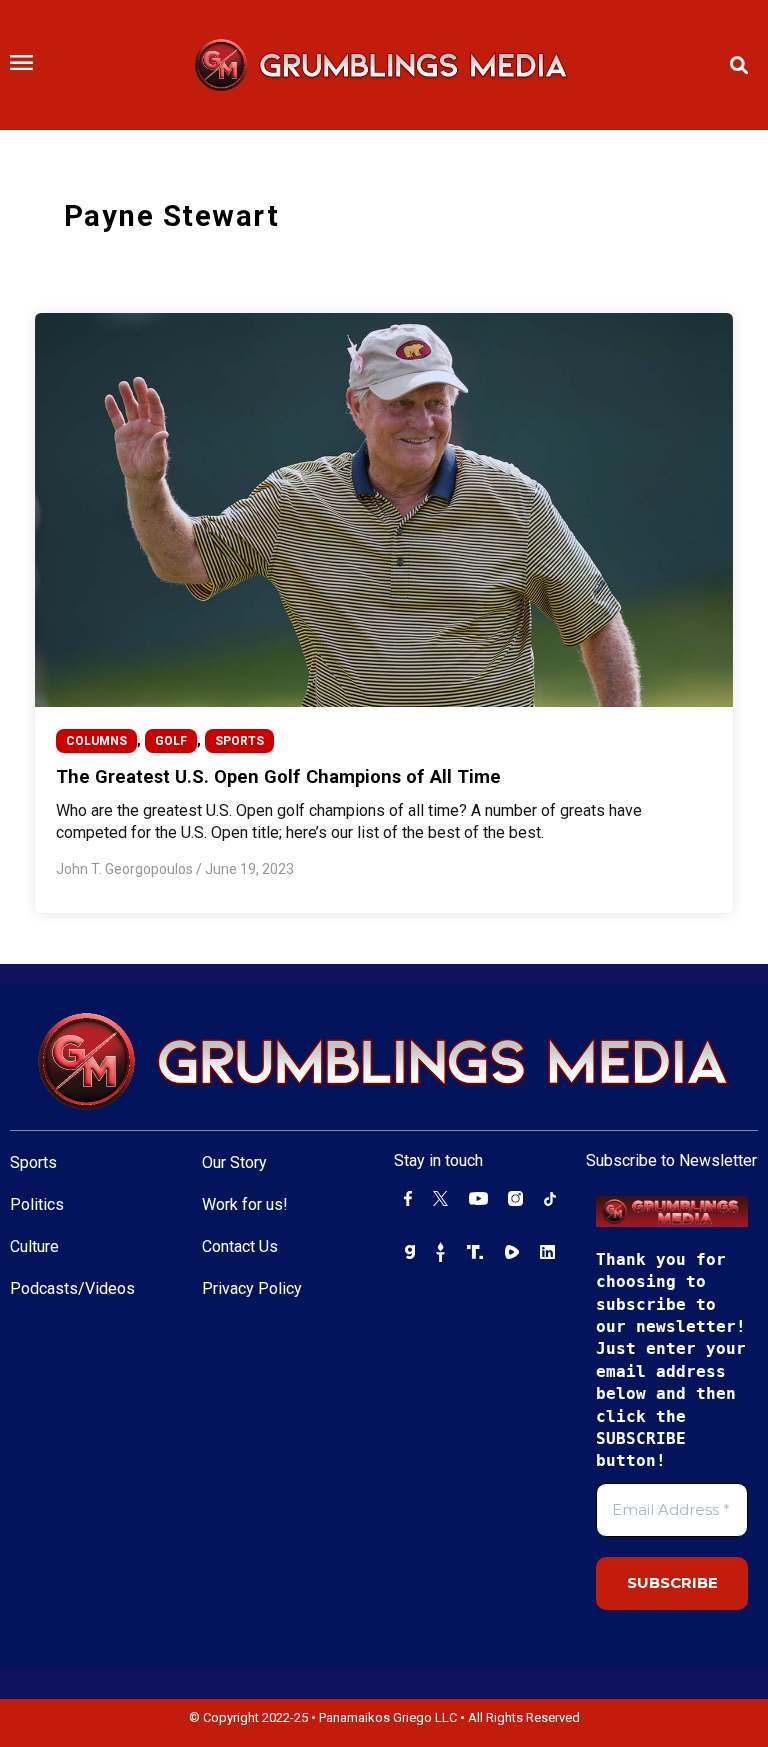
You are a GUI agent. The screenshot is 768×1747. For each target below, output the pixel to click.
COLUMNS (96, 741)
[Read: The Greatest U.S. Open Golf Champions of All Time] (384, 509)
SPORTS (239, 741)
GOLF (171, 741)
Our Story (234, 1162)
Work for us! (245, 1204)
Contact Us (240, 1246)
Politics (37, 1204)
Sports (33, 1162)
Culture (34, 1246)
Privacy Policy (252, 1288)
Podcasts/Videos (72, 1288)
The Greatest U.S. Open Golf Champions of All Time (278, 776)
